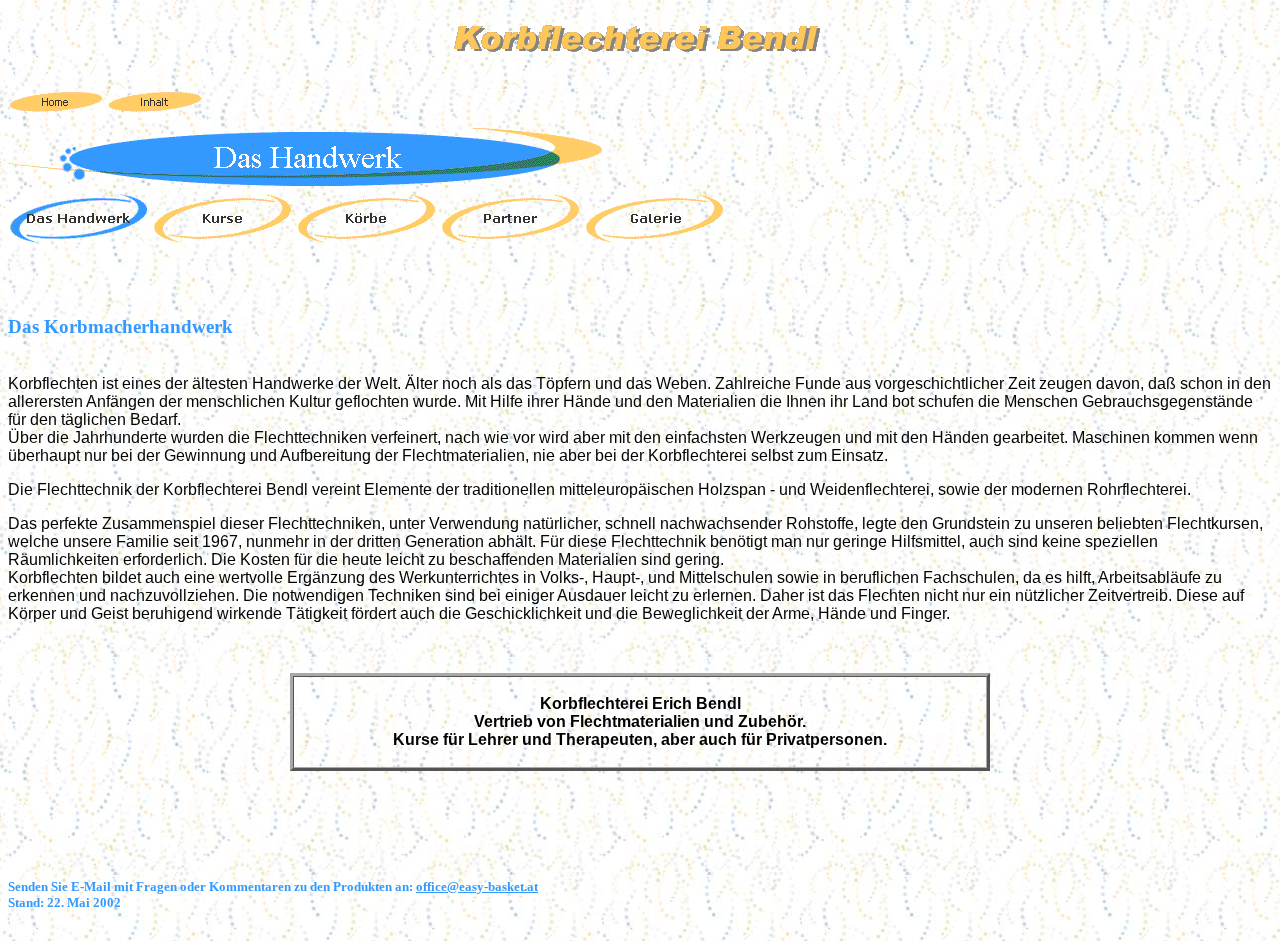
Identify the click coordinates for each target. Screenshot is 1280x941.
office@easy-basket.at (477, 886)
